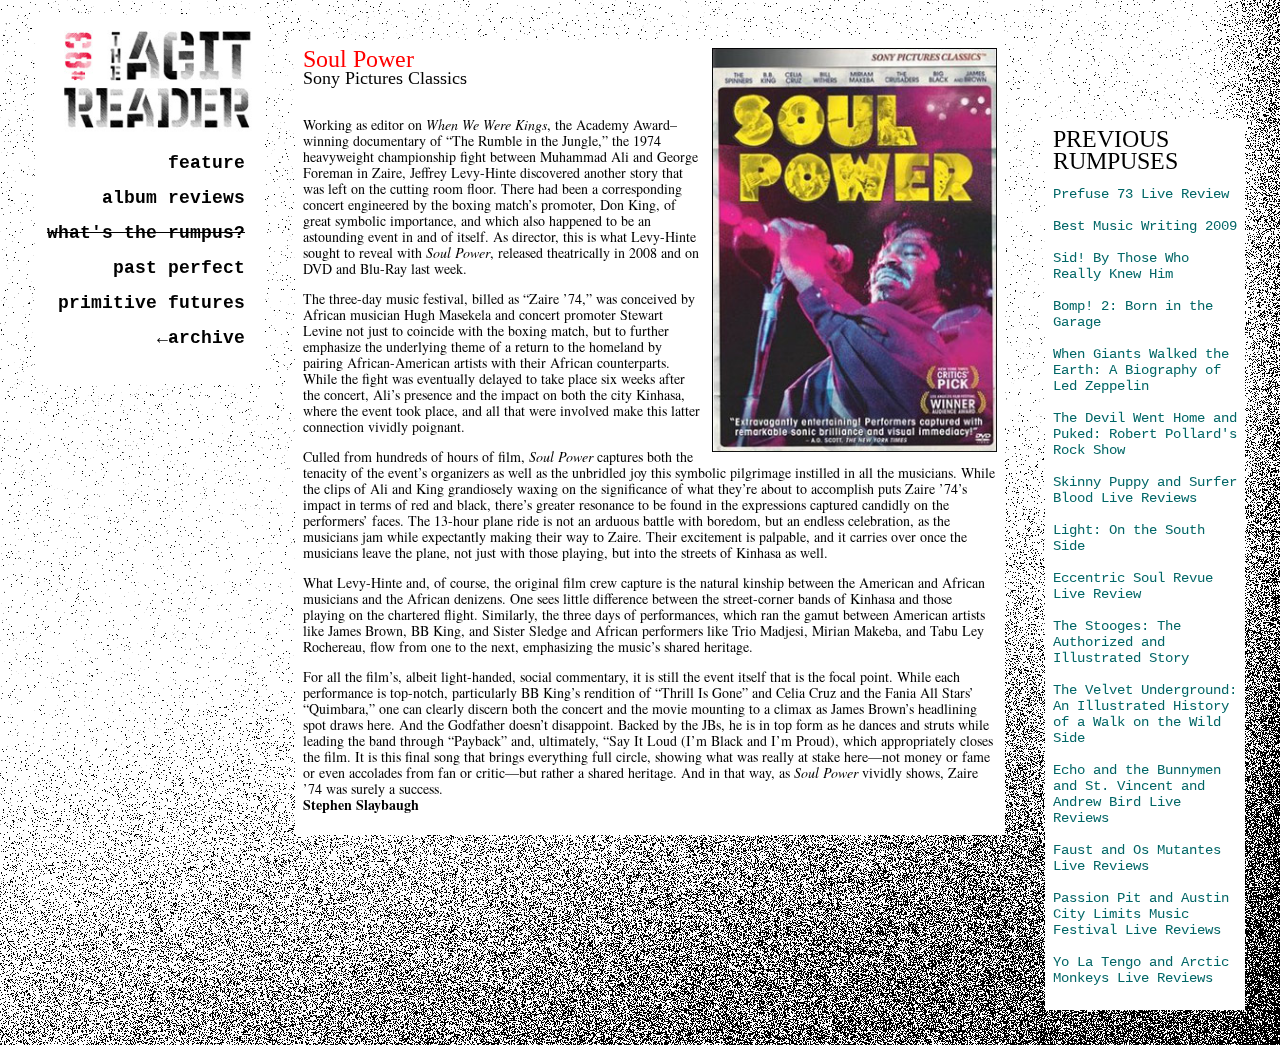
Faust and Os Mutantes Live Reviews (1137, 858)
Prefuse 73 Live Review (1141, 194)
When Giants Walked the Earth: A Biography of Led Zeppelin (1141, 370)
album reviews (173, 198)
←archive (201, 338)
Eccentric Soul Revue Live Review (1133, 586)
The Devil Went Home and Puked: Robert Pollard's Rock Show (1145, 434)
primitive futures (151, 303)
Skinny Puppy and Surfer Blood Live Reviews (1145, 490)
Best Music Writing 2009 (1145, 226)
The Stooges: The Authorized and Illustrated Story (1121, 642)
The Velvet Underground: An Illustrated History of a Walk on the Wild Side (1145, 714)
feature (206, 163)
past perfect (179, 268)
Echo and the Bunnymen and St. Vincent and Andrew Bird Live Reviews (1137, 794)
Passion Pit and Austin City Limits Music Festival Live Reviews (1141, 914)
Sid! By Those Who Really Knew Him (1121, 266)
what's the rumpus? (146, 233)
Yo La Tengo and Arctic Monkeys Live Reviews (1141, 970)
